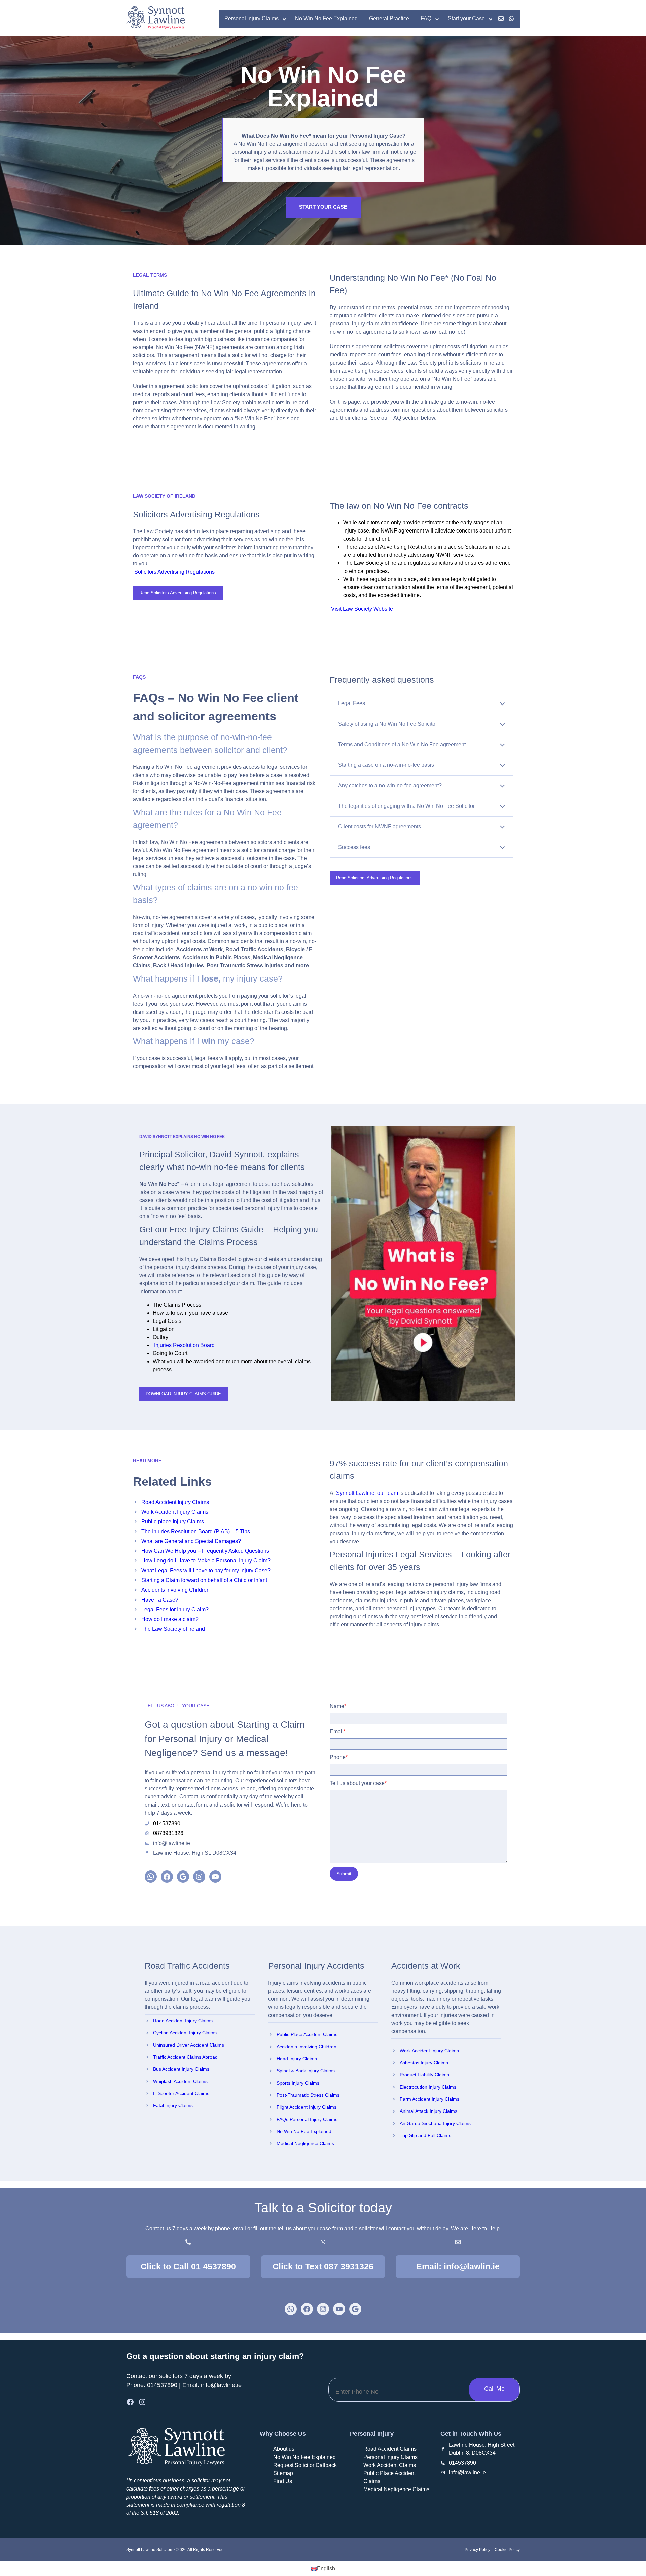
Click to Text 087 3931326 (323, 2266)
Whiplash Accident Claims (180, 2081)
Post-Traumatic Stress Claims (308, 2095)
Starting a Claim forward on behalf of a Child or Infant (204, 1580)
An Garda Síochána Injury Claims (435, 2123)
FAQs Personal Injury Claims (307, 2119)
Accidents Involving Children (175, 1590)
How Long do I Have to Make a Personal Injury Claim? (206, 1561)
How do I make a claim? (170, 1619)
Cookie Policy (507, 2550)
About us (284, 2449)
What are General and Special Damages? (191, 1541)
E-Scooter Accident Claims (181, 2093)
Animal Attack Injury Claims (428, 2111)
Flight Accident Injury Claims (307, 2107)
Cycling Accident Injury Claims (185, 2033)
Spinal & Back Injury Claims (306, 2071)
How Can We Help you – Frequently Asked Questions (205, 1551)
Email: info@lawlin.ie (458, 2266)
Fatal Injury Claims (173, 2105)
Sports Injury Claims (298, 2083)
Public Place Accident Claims (307, 2034)
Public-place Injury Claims (173, 1522)
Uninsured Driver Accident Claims (189, 2045)
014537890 (162, 2385)
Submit (344, 1874)
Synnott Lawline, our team (367, 1493)
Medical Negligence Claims (305, 2143)
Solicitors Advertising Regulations (174, 572)
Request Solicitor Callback (305, 2465)
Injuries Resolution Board (184, 1345)
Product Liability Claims (424, 2075)
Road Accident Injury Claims (175, 1502)
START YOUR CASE (323, 207)
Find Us (283, 2481)
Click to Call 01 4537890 (188, 2266)
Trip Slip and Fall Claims (425, 2135)
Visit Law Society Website (361, 609)
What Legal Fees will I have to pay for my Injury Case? (206, 1570)
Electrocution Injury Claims (428, 2087)
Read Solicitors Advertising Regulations (178, 593)
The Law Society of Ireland (173, 1629)
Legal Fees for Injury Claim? (175, 1609)
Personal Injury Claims (390, 2457)
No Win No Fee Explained (304, 2131)
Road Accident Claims (390, 2449)
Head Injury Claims (297, 2059)
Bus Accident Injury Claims (181, 2069)
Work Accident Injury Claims (175, 1512)
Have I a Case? (160, 1600)
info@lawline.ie (221, 2385)
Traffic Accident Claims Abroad (185, 2057)
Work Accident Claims (390, 2465)
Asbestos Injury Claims (424, 2063)
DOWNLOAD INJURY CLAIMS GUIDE (183, 1394)
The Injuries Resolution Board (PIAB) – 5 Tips (196, 1531)
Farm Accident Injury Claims (429, 2099)
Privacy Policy (477, 2550)
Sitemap (283, 2473)
